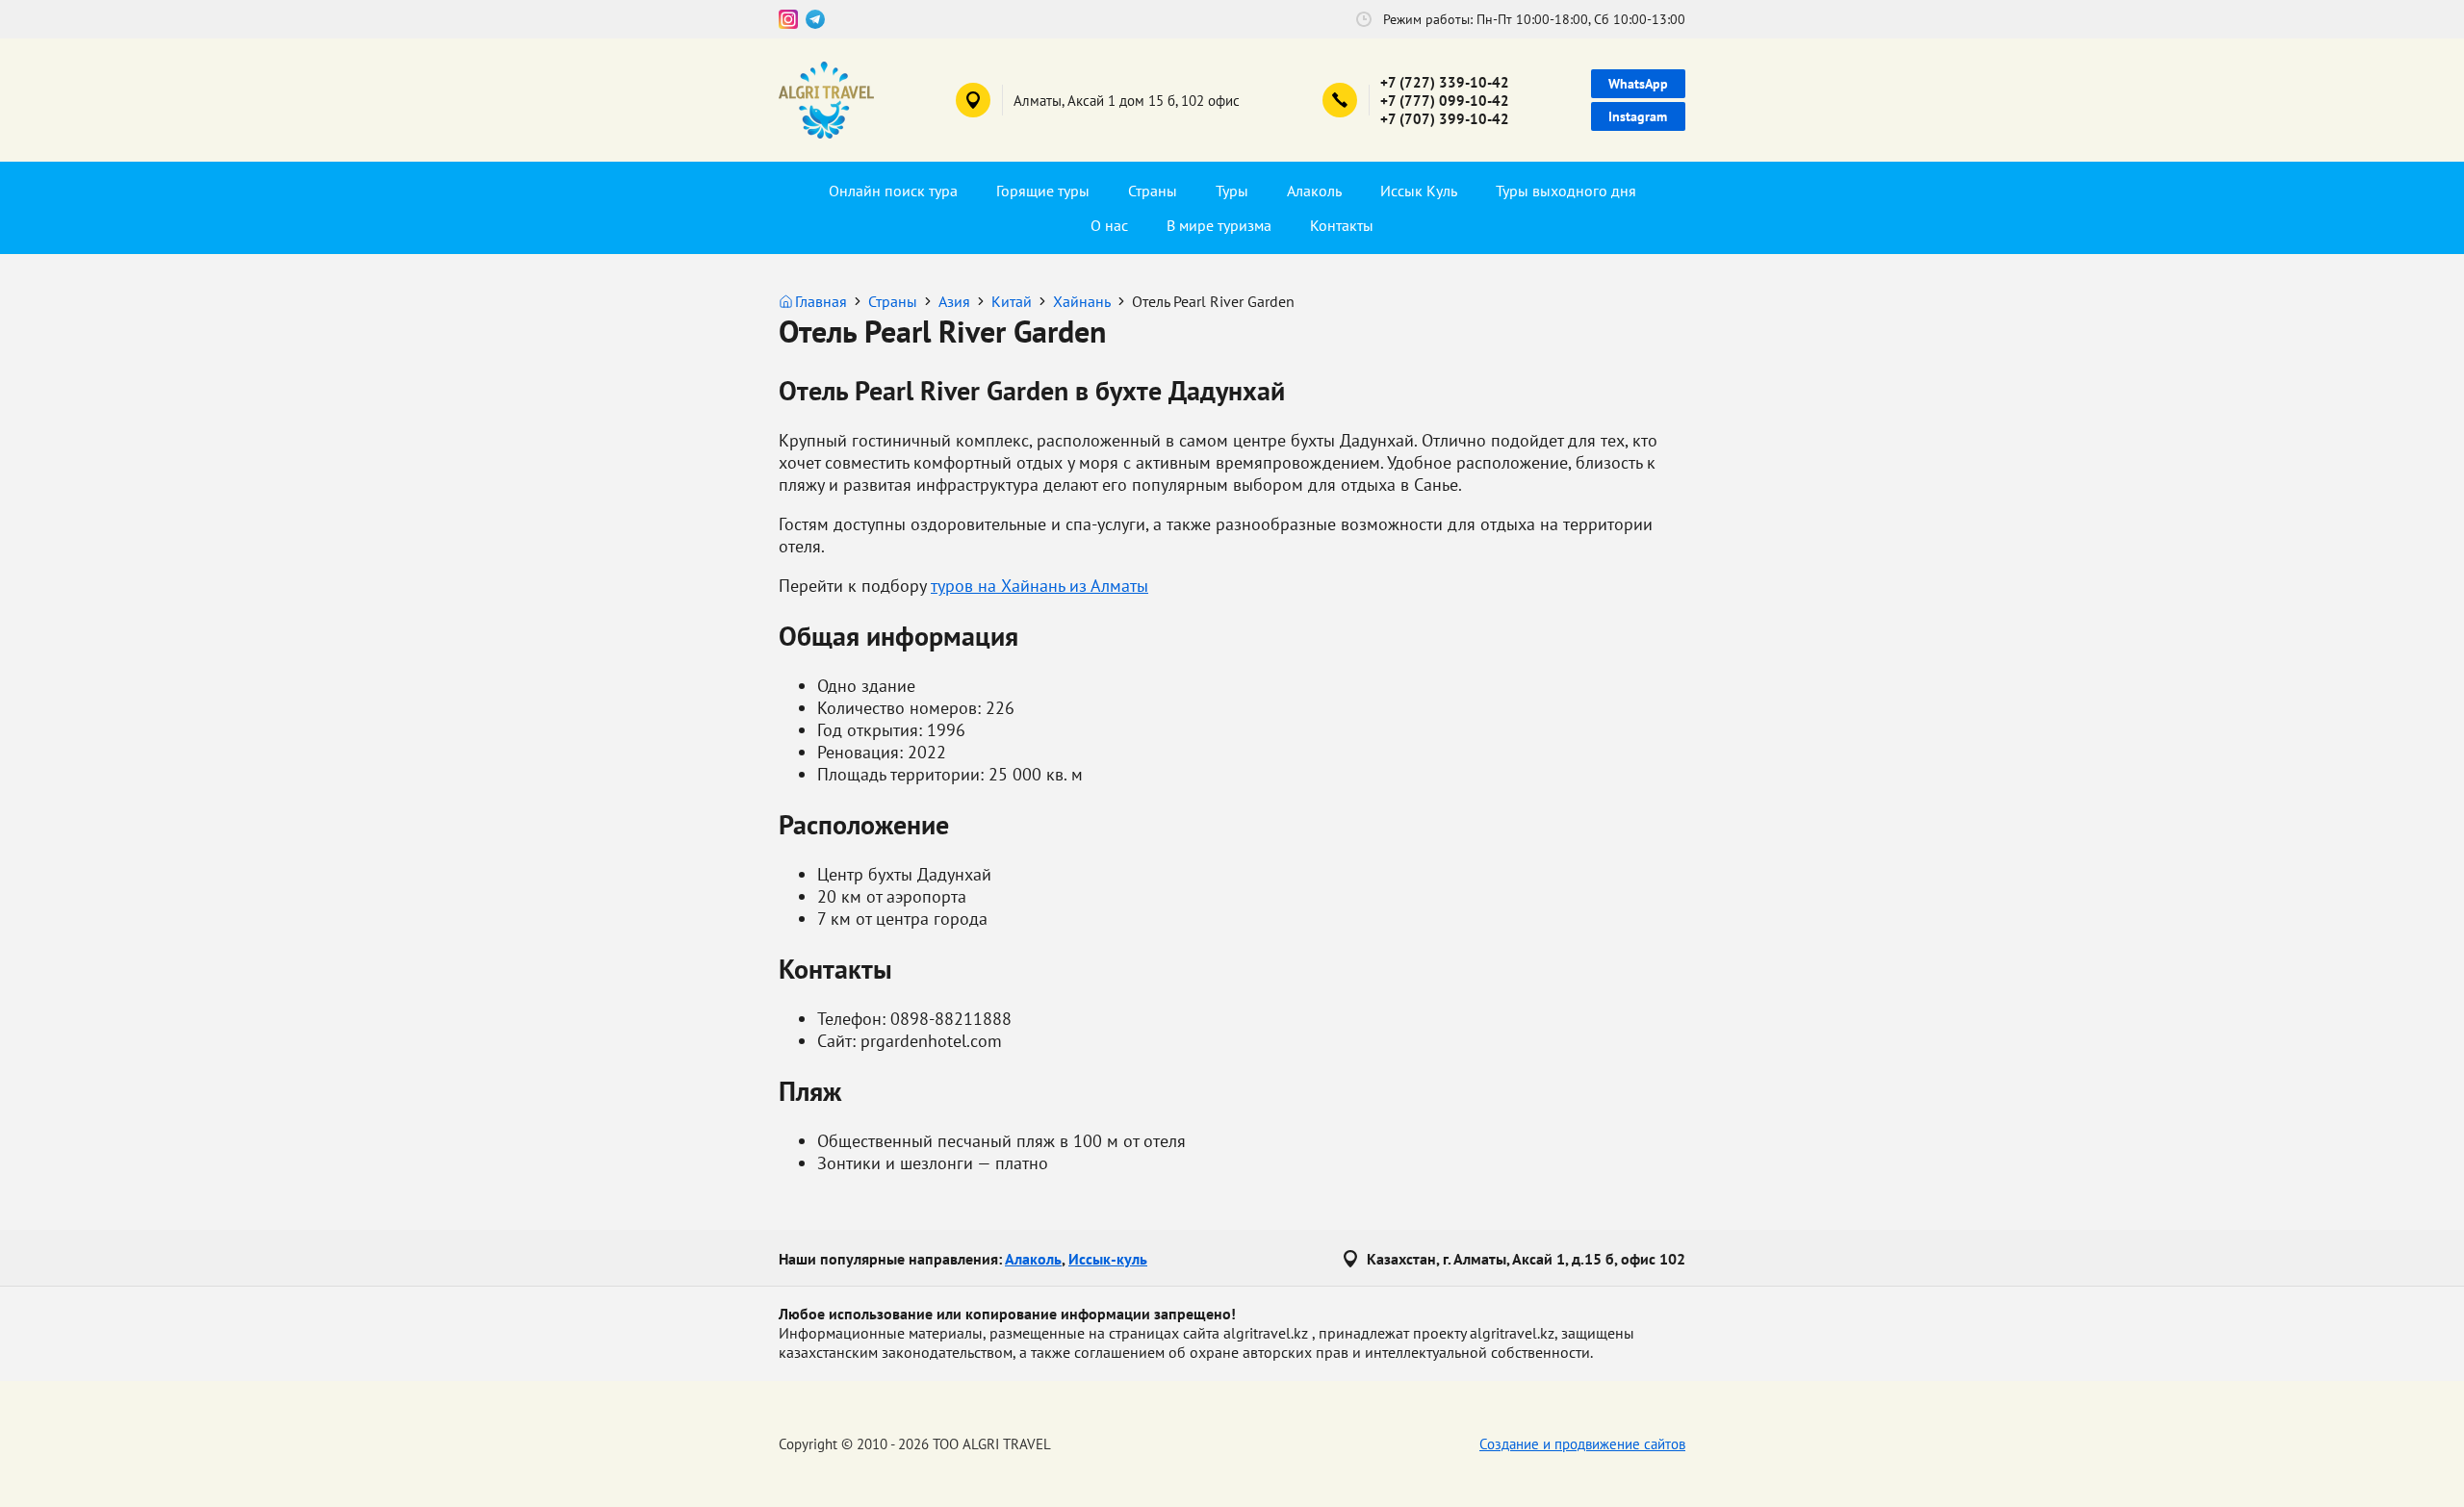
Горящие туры (1043, 191)
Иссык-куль (1108, 1259)
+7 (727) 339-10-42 (1445, 82)
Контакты (1342, 225)
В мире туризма (1219, 225)
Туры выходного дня (1566, 191)
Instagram (1638, 116)
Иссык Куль (1419, 191)
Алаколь (1314, 191)
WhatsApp (1638, 84)
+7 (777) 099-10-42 (1445, 101)
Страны (1153, 191)
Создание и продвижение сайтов (1582, 1444)
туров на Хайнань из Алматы (1039, 586)
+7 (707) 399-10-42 (1445, 119)
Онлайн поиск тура (893, 191)
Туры (1232, 191)
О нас (1109, 225)
